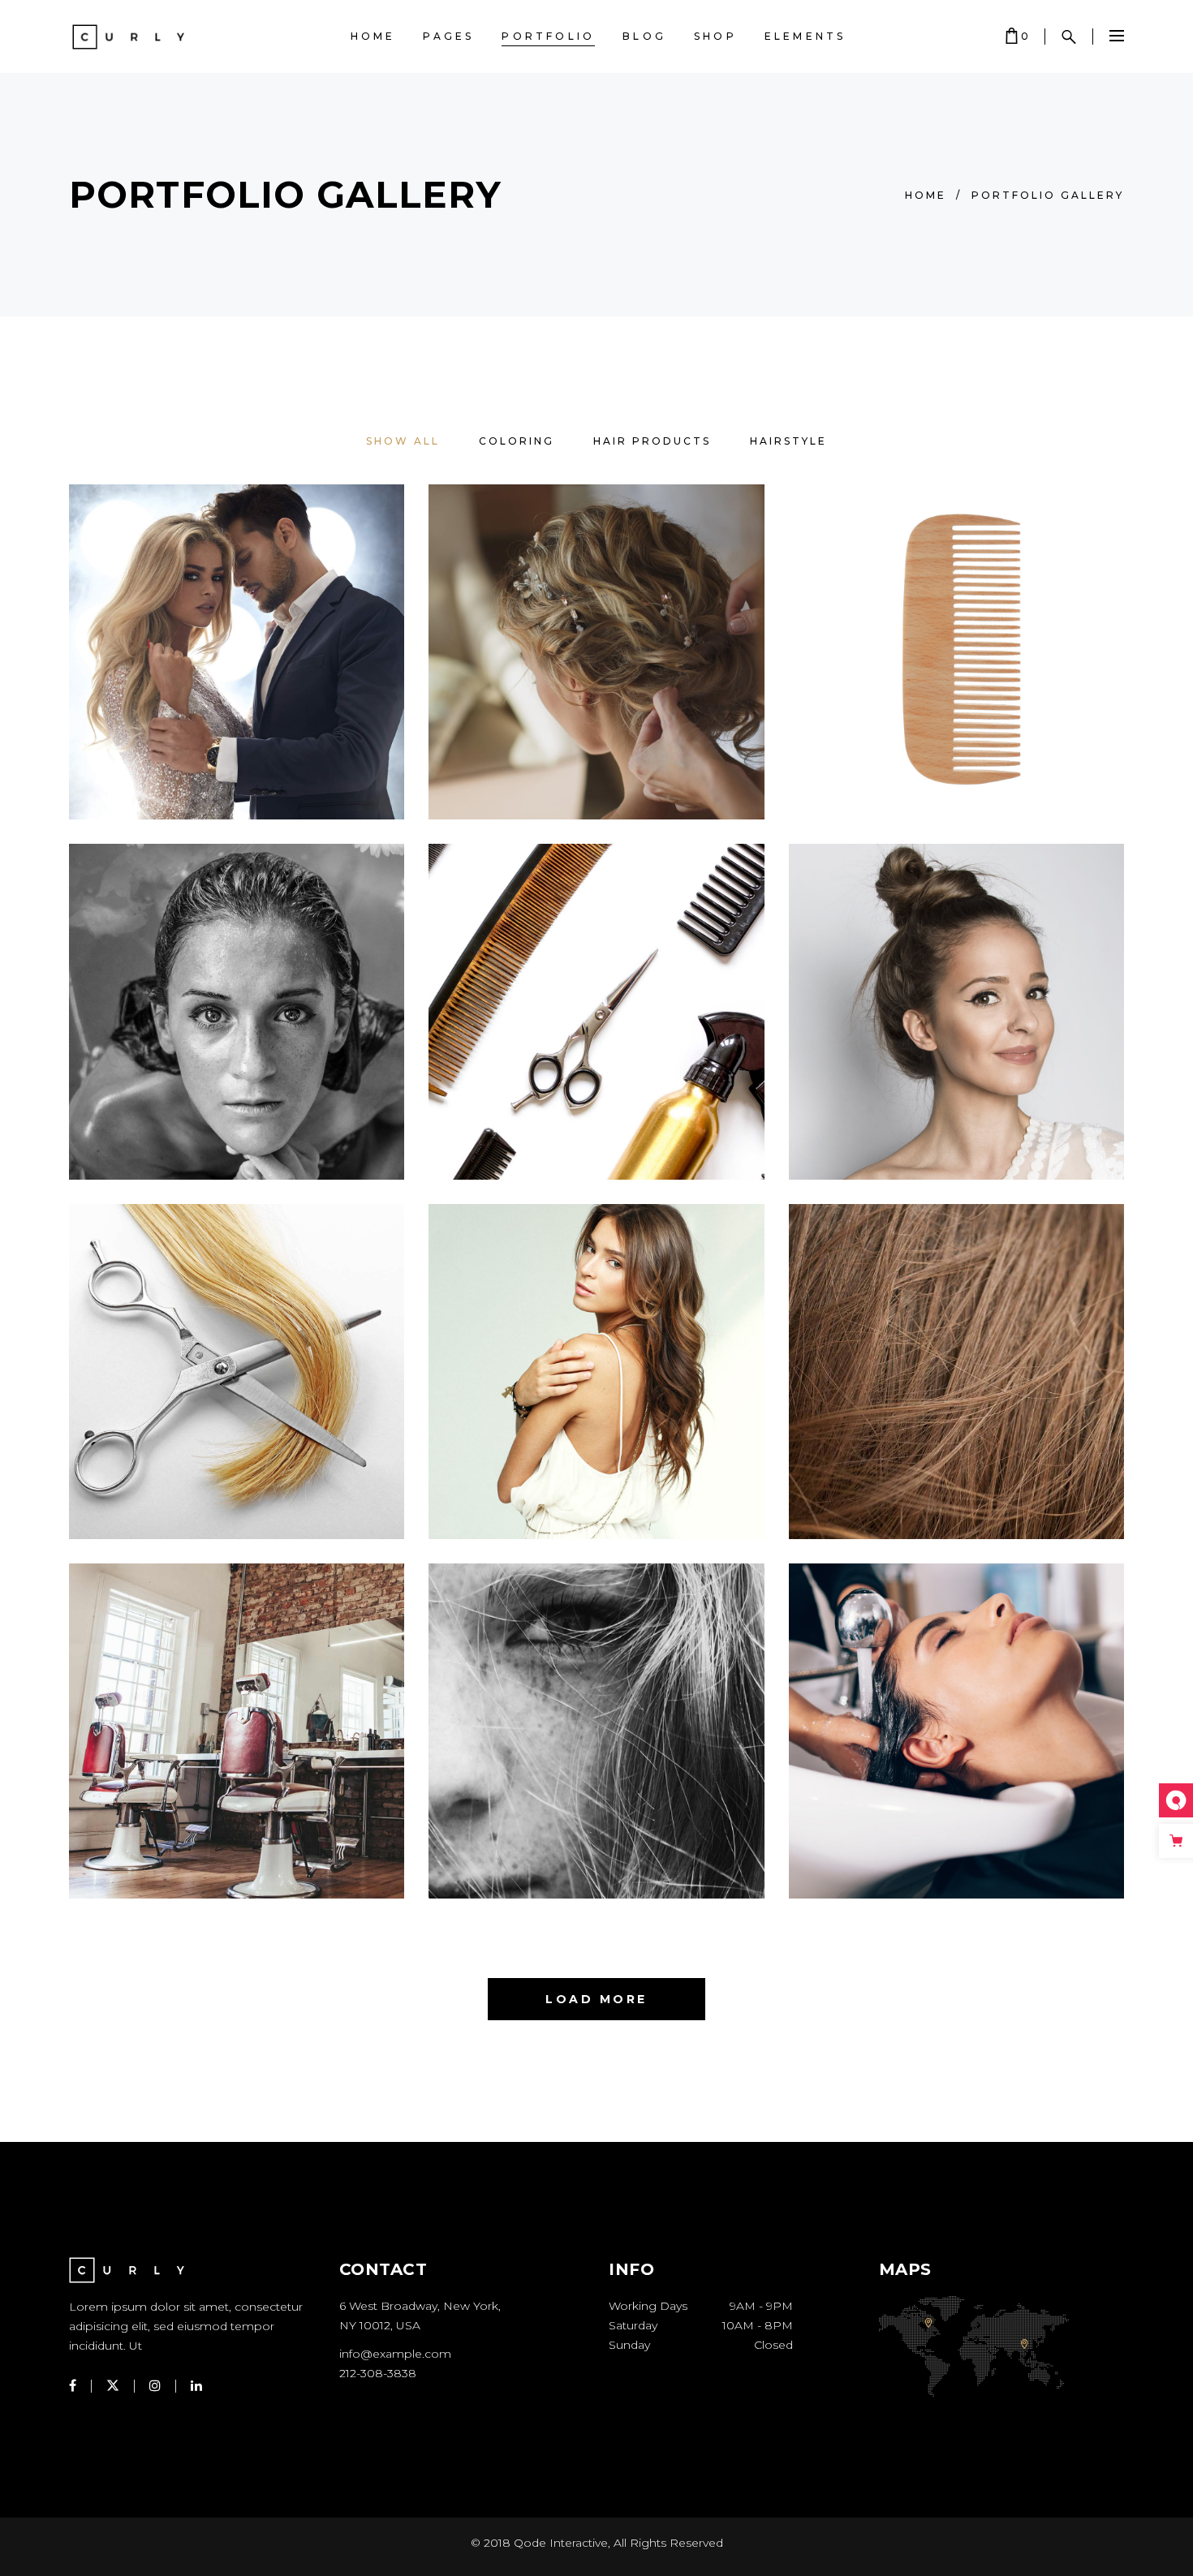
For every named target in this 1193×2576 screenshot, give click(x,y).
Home (926, 195)
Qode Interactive (561, 2543)
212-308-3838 (378, 2373)
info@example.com (395, 2354)
